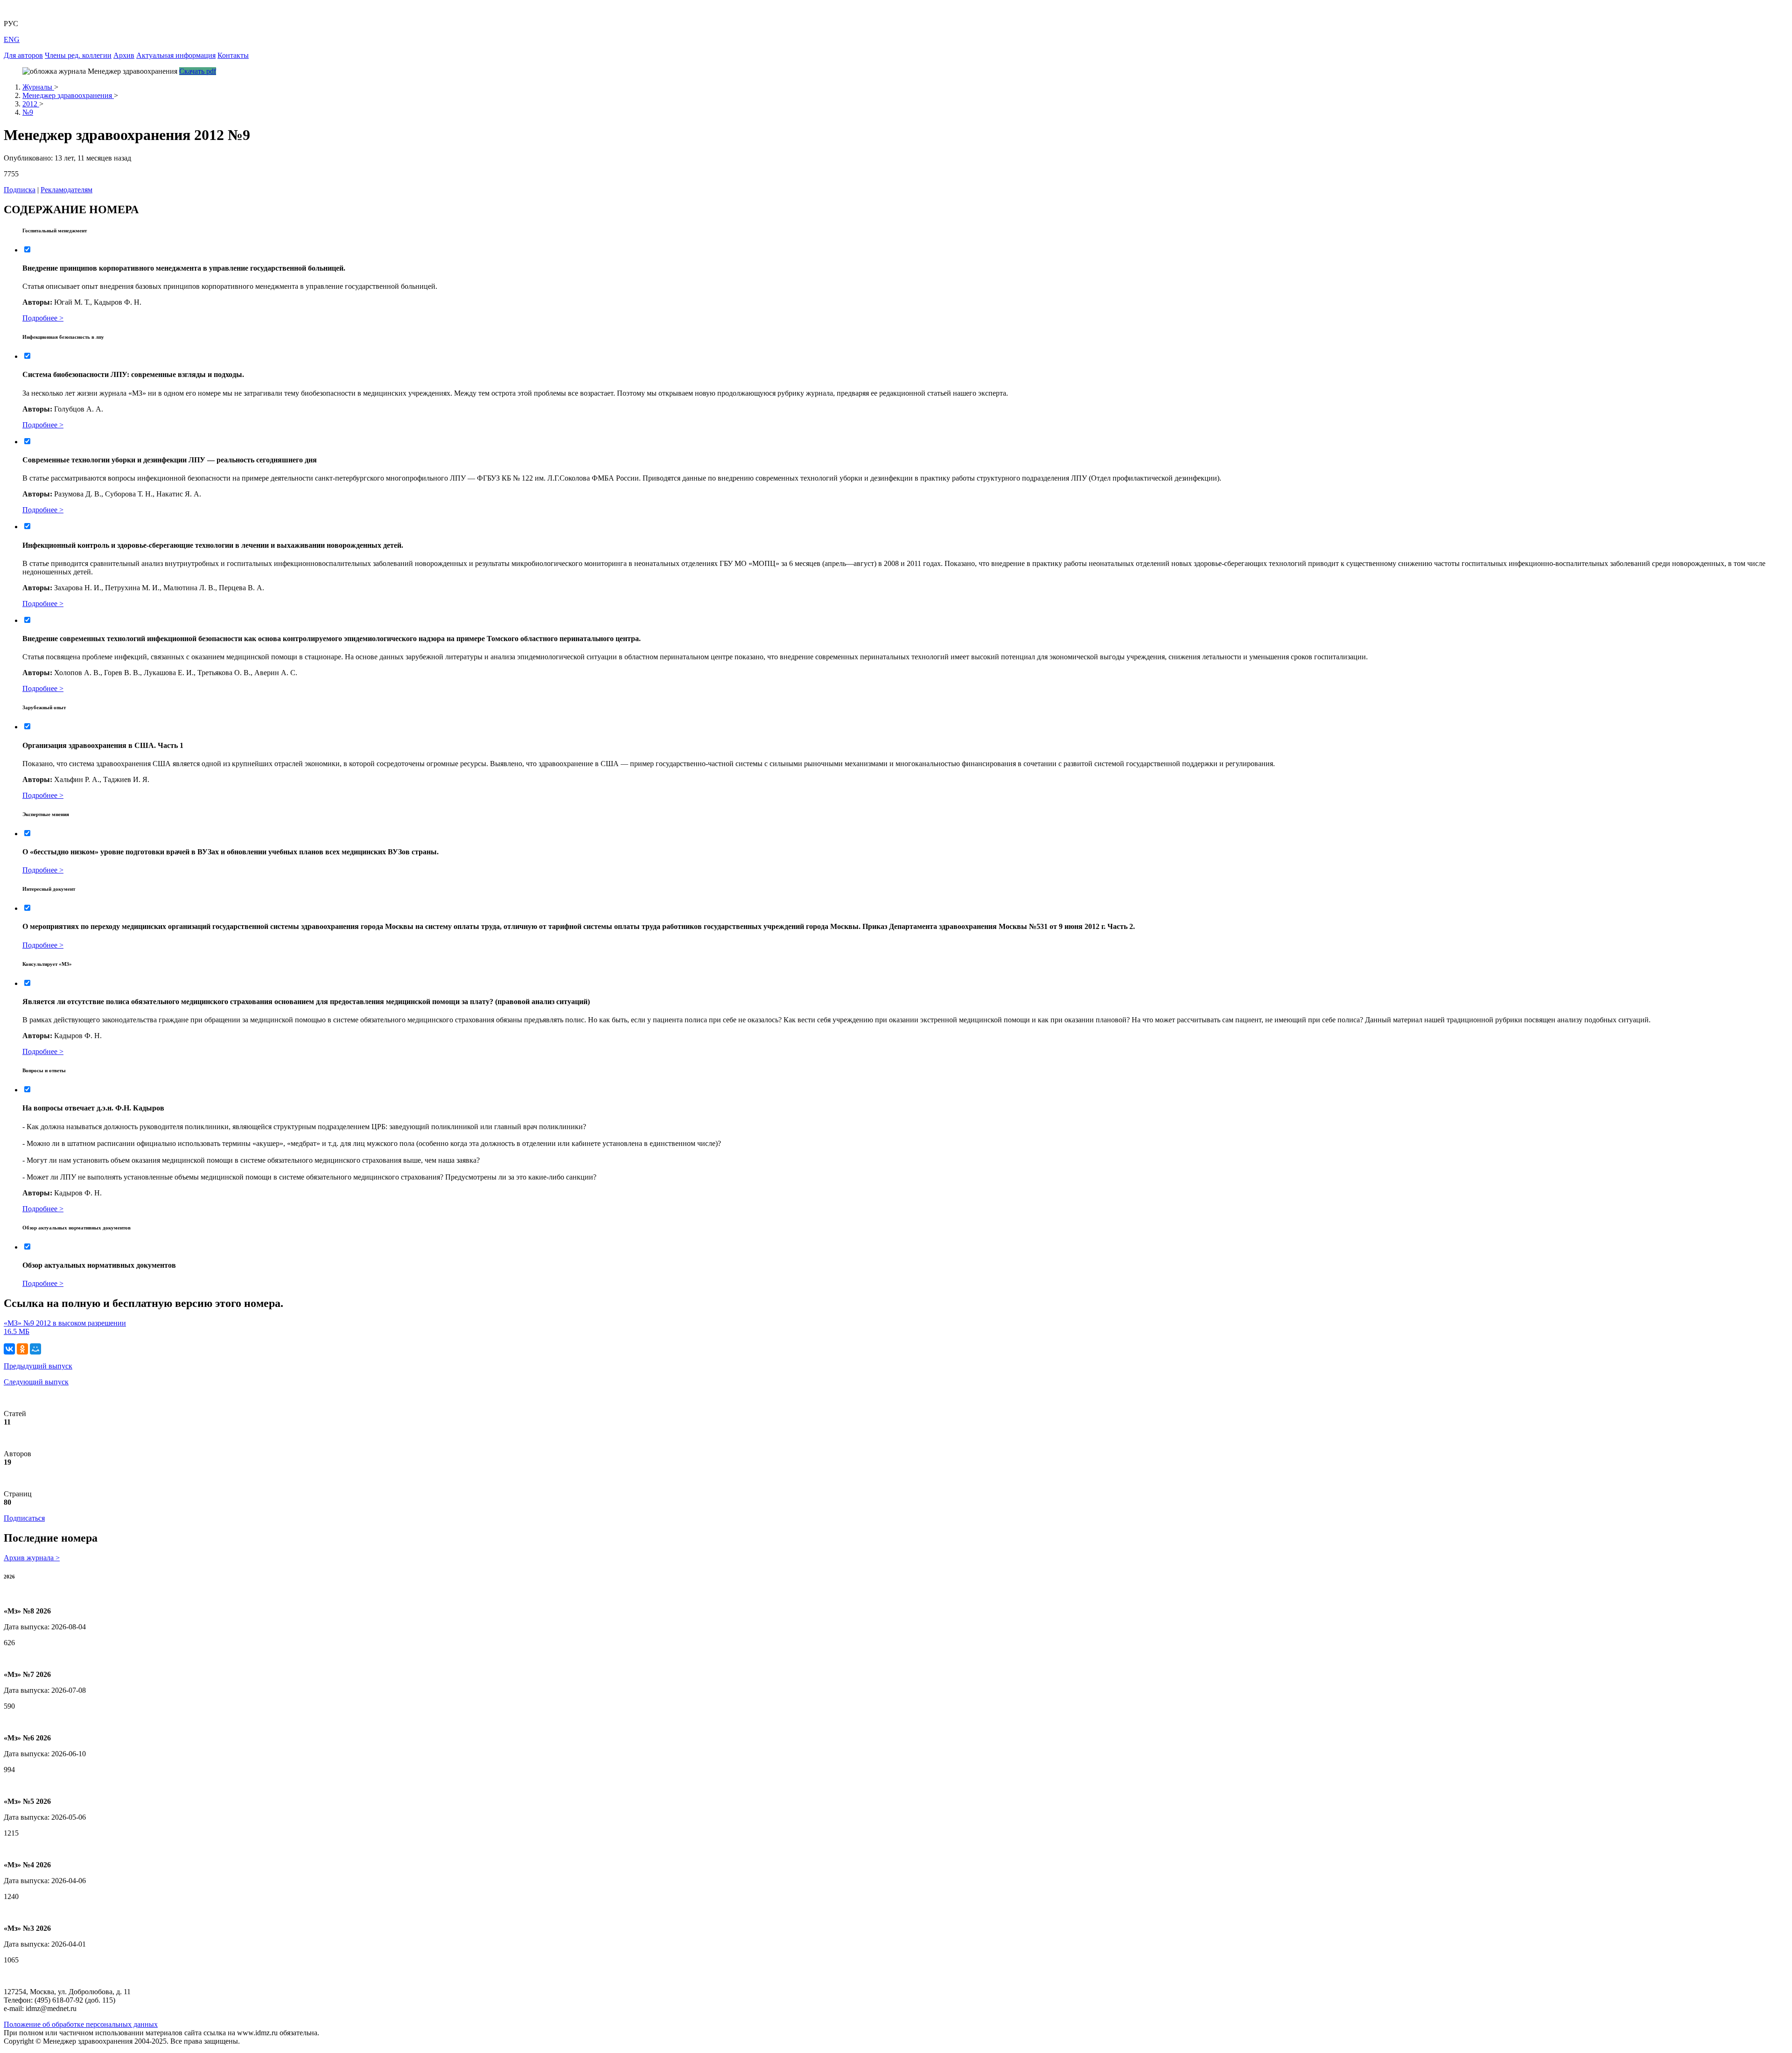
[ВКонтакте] (9, 1349)
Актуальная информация (176, 55)
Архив (124, 55)
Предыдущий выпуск (38, 1366)
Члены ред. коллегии (78, 55)
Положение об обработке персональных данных (81, 2024)
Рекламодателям (66, 190)
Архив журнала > (32, 1558)
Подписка (20, 190)
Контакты (233, 55)
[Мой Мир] (35, 1349)
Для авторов (23, 55)
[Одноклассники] (22, 1349)
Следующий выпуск (36, 1382)
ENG (12, 39)
